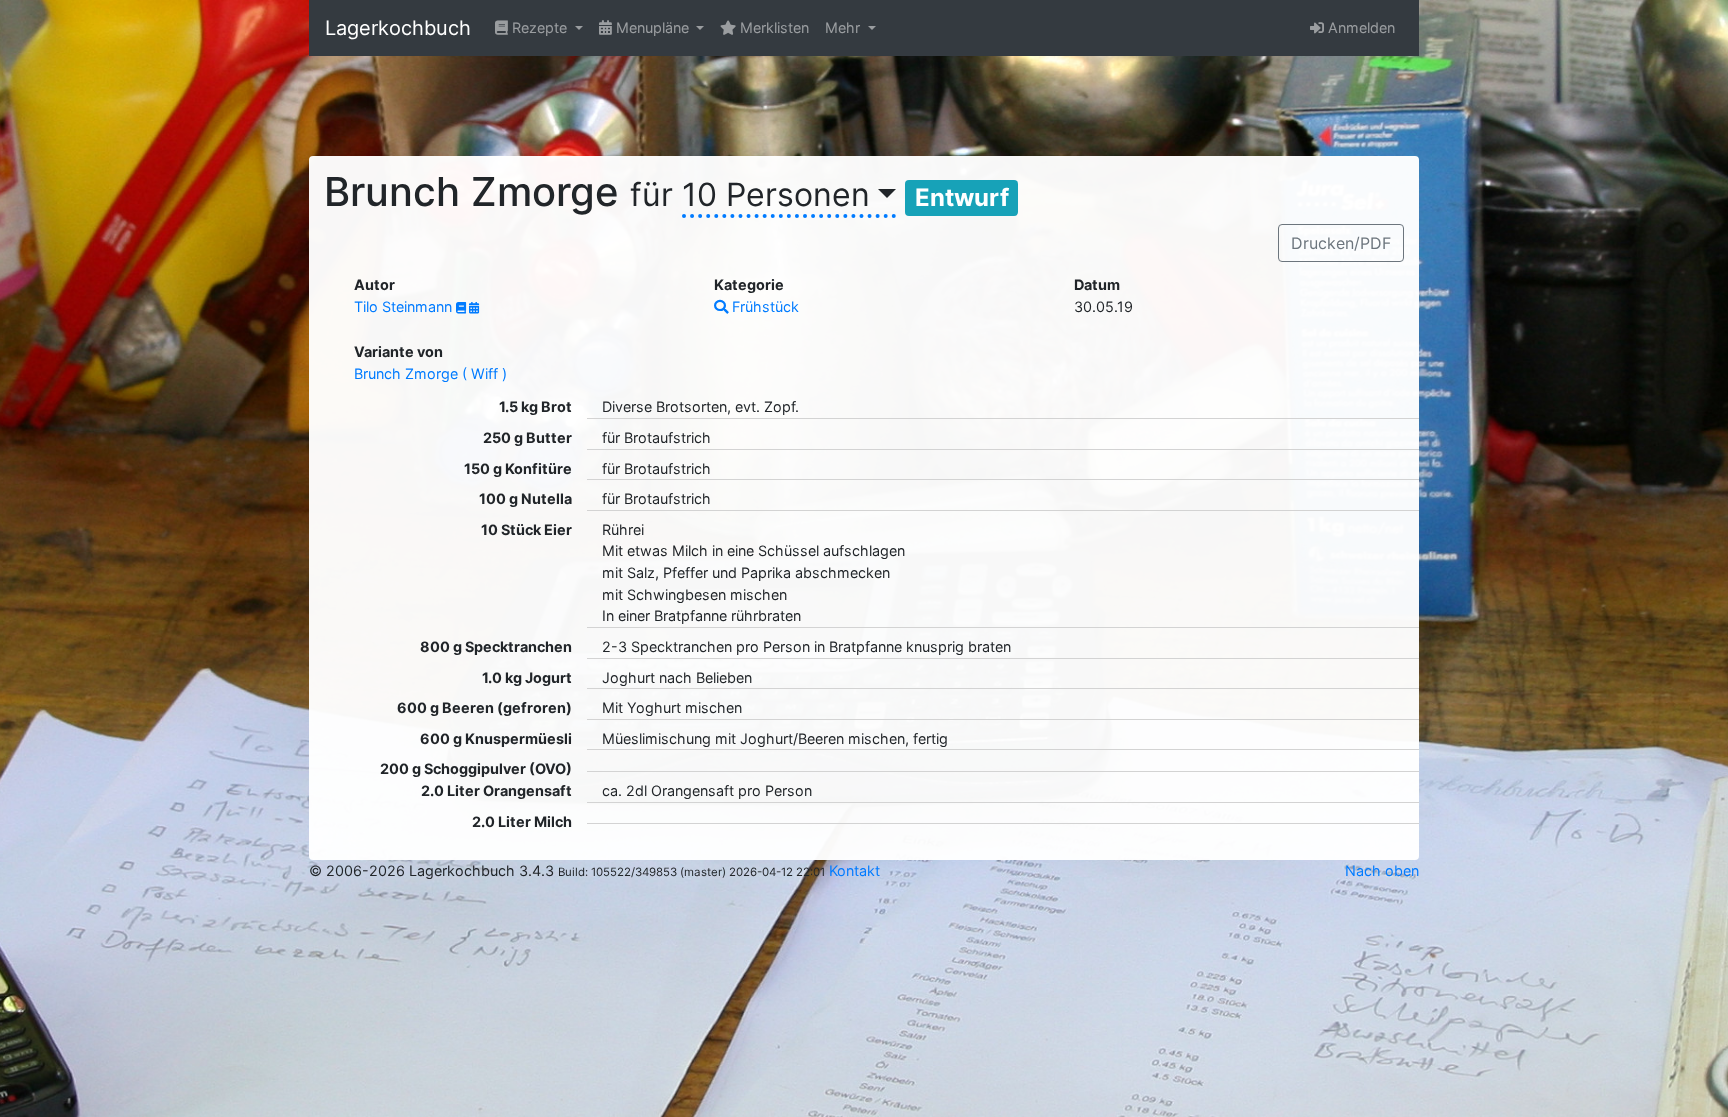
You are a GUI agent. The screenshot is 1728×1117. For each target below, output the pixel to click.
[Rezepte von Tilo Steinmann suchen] (462, 308)
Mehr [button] (844, 27)
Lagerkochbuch (398, 28)
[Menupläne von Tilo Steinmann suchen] (474, 308)
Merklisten (772, 27)
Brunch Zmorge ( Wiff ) (430, 373)
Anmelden (1359, 27)
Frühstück (763, 306)
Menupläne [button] (652, 27)
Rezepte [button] (539, 27)
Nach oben (1382, 870)
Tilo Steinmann (405, 306)
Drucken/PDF (1341, 243)
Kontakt (854, 870)
